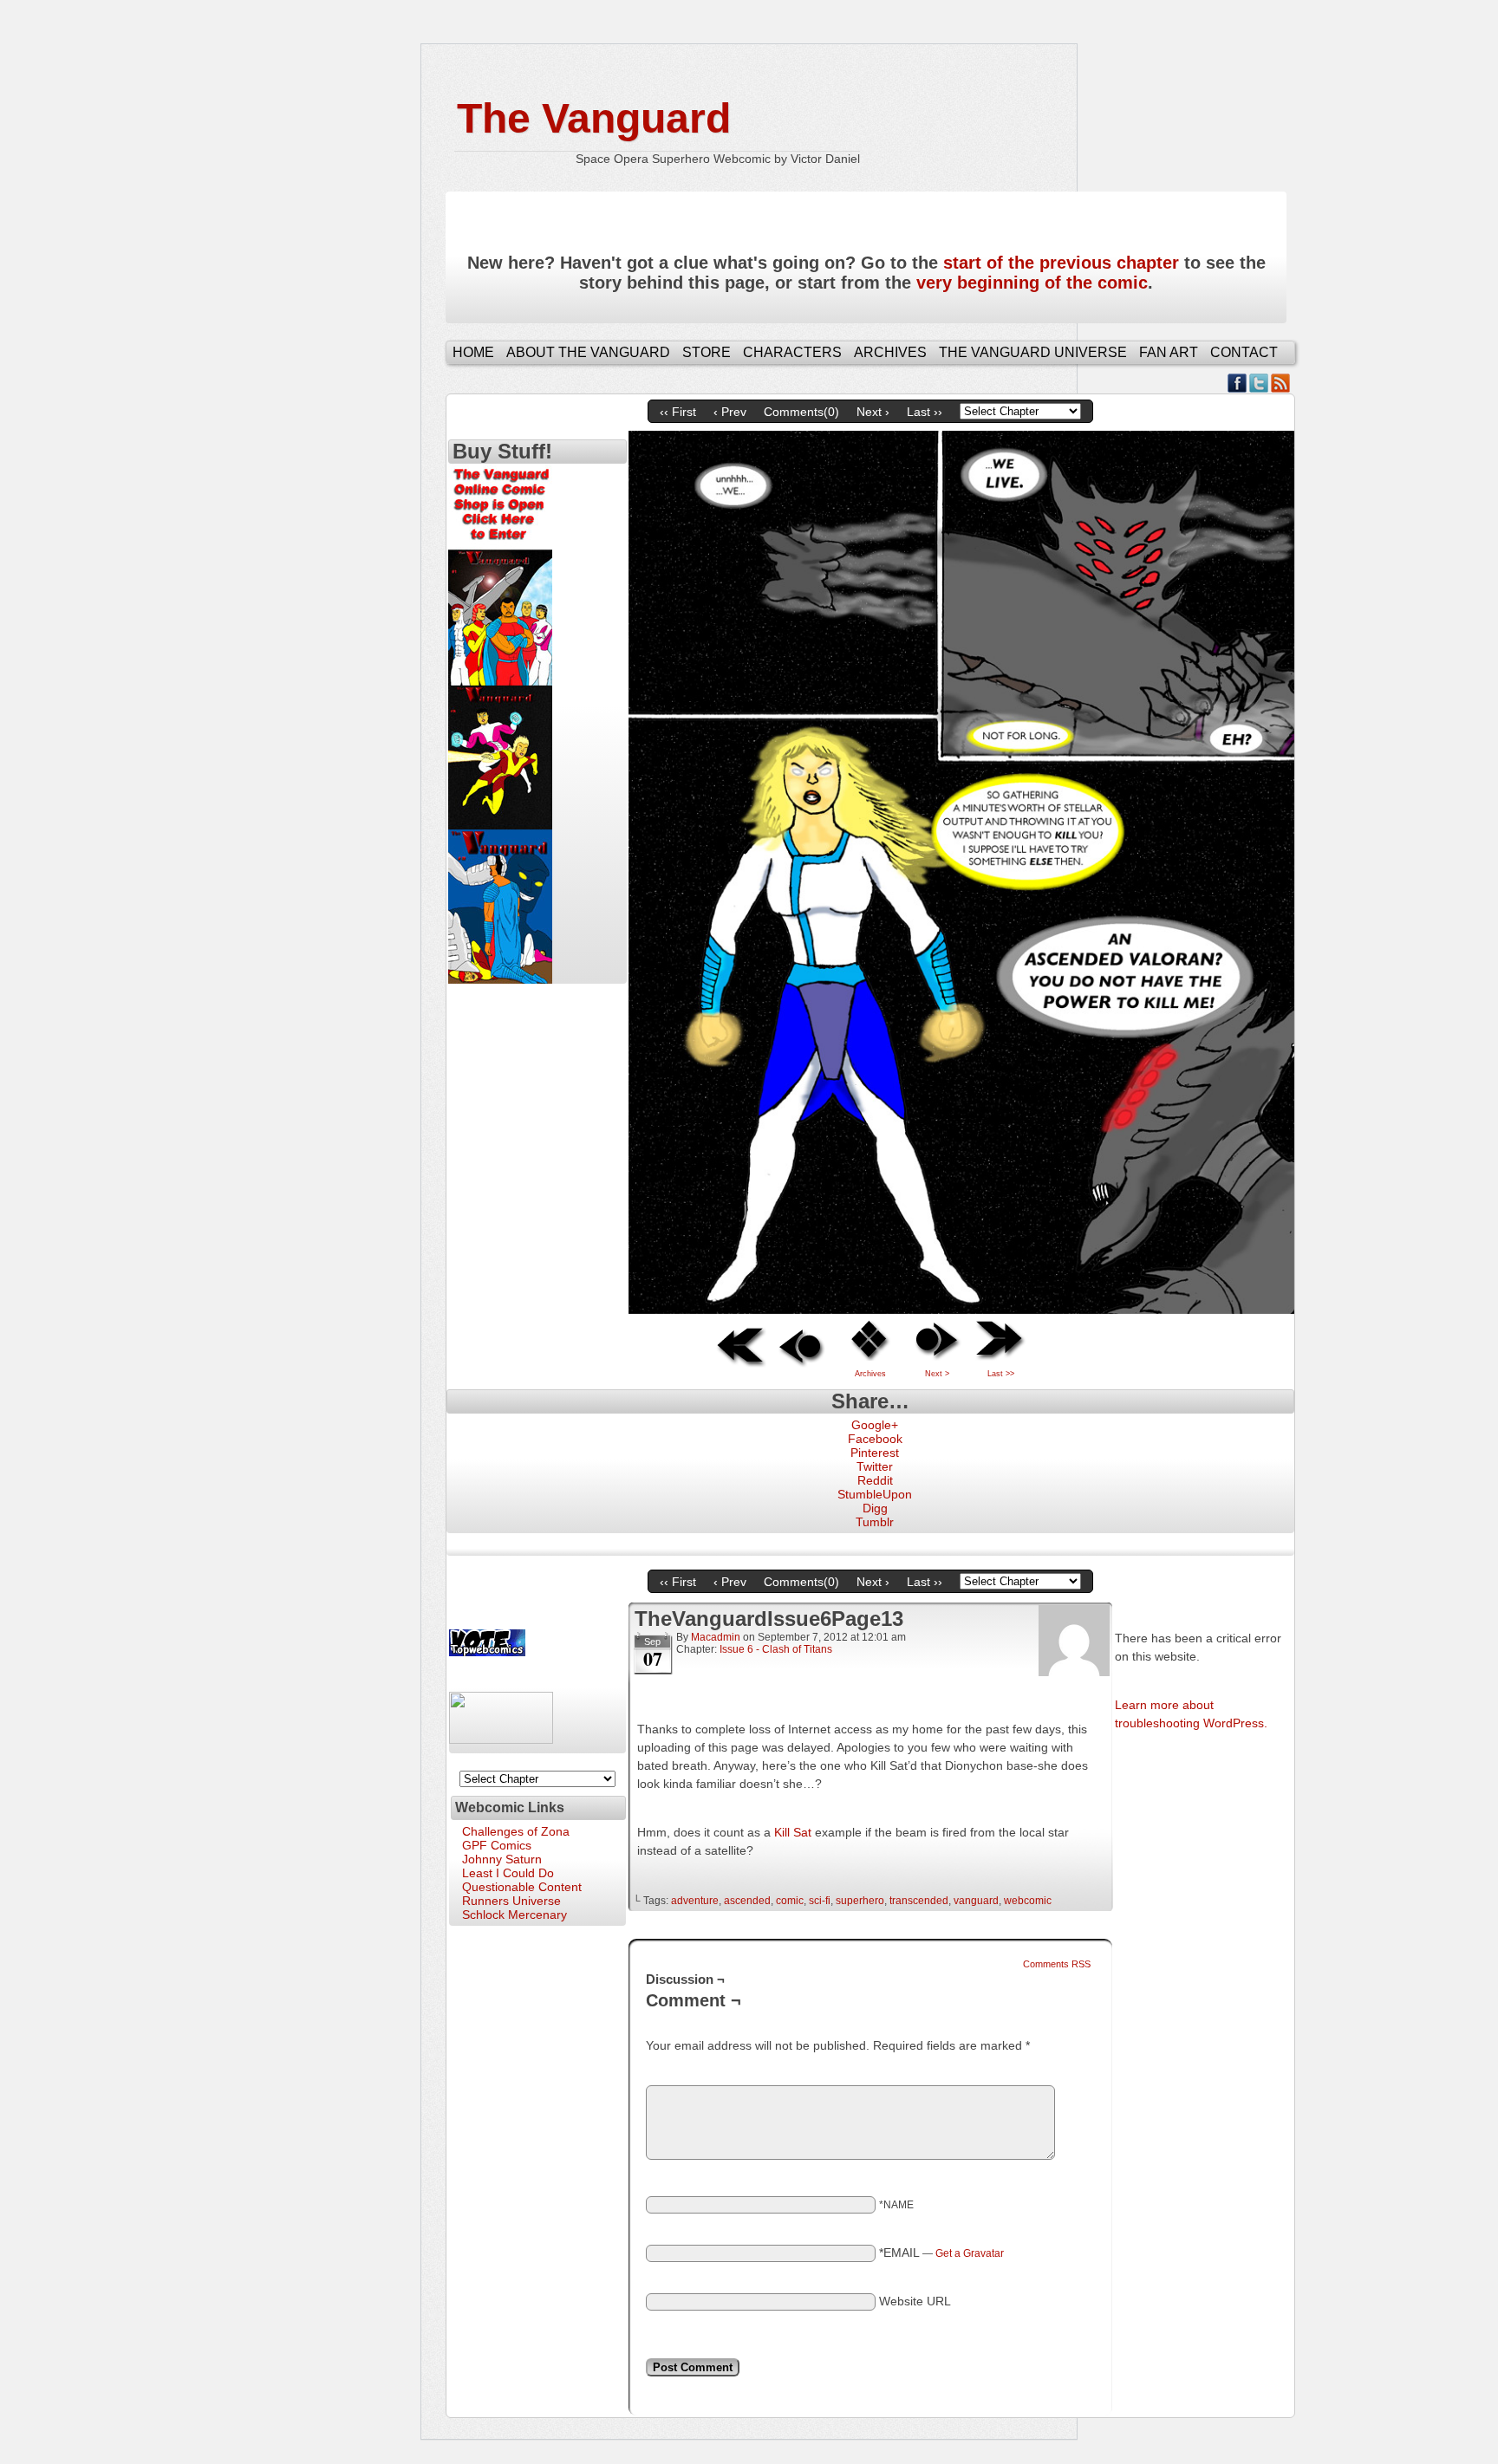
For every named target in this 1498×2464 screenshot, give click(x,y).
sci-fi (820, 1901)
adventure (695, 1901)
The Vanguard (594, 118)
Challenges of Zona (516, 1831)
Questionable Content (522, 1887)
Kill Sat (793, 1832)
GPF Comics (497, 1845)
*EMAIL (941, 2253)
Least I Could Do (508, 1873)
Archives (890, 352)
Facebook (1237, 383)
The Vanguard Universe (1033, 352)
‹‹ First (678, 412)
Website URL (915, 2301)
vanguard (976, 1901)
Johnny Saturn (502, 1859)
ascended (747, 1901)
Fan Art (1169, 352)
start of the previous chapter (1061, 263)
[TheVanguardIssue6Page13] (961, 1310)
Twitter (1259, 383)
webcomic (1028, 1901)
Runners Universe (511, 1901)
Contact (1244, 352)
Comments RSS (1057, 1964)
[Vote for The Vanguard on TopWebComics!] (487, 1652)
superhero (860, 1901)
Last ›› (925, 412)
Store (707, 352)
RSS (1281, 383)
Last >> (1001, 1374)
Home (473, 352)
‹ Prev (730, 412)
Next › (873, 412)
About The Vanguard (588, 352)
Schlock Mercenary (515, 1915)
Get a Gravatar (970, 2253)
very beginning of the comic (1032, 283)
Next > (937, 1374)
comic (790, 1901)
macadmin (716, 1637)
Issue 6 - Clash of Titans (776, 1649)
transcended (919, 1901)
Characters (792, 352)
